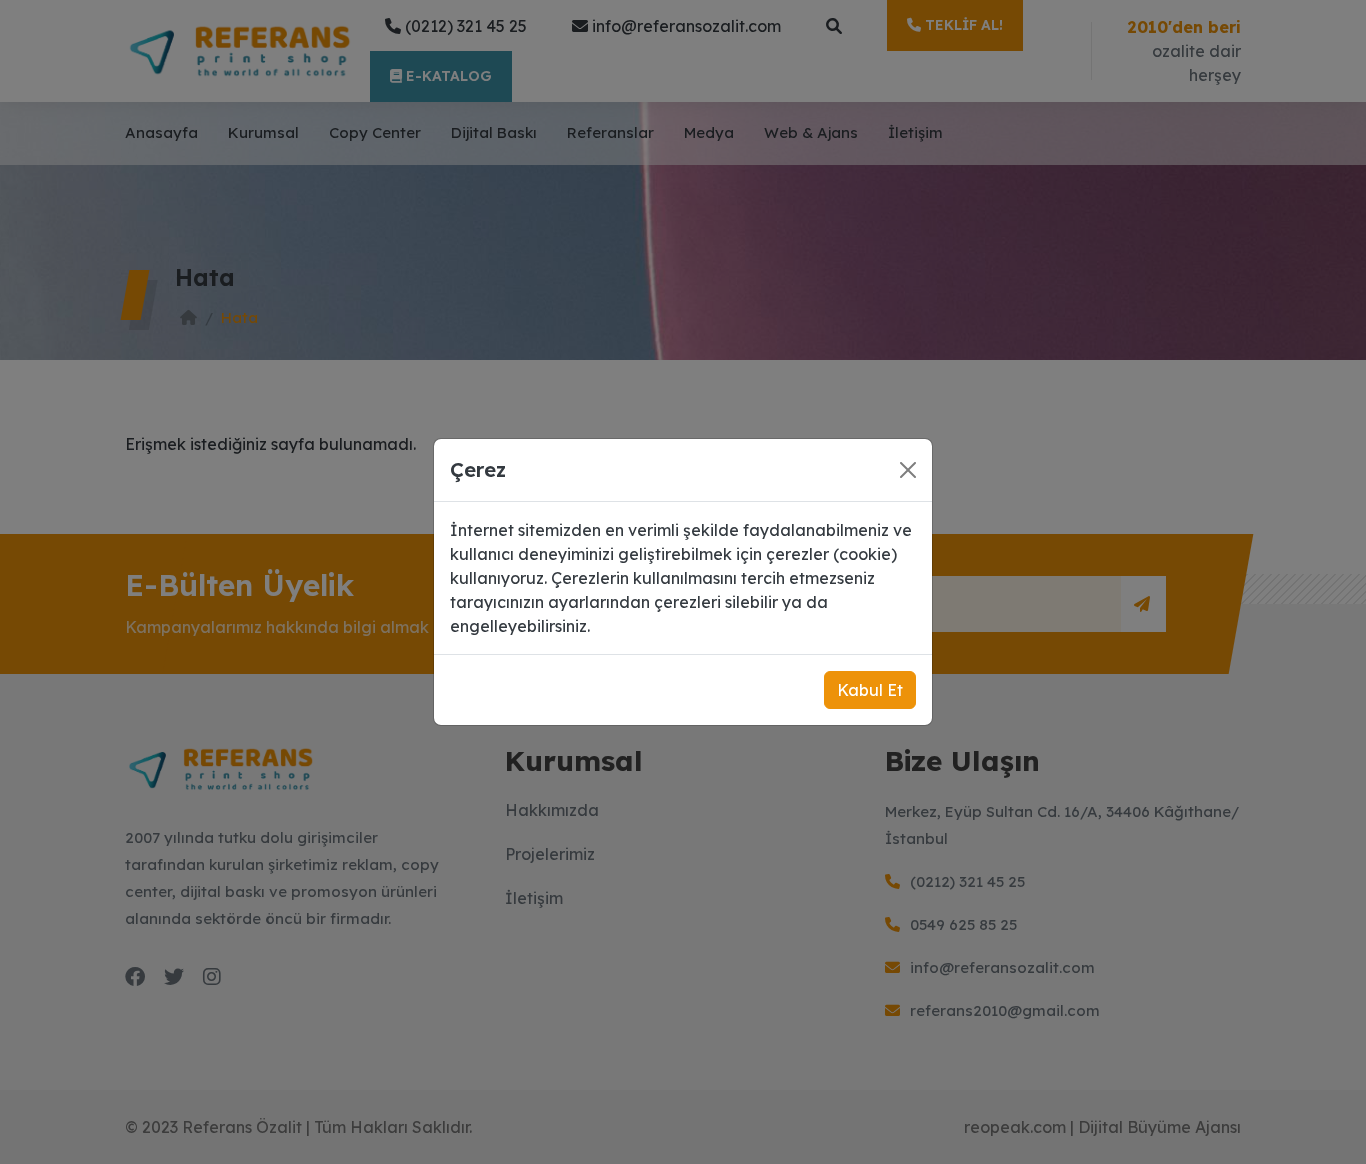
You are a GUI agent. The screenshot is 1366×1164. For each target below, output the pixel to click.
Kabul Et (870, 690)
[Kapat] (908, 470)
